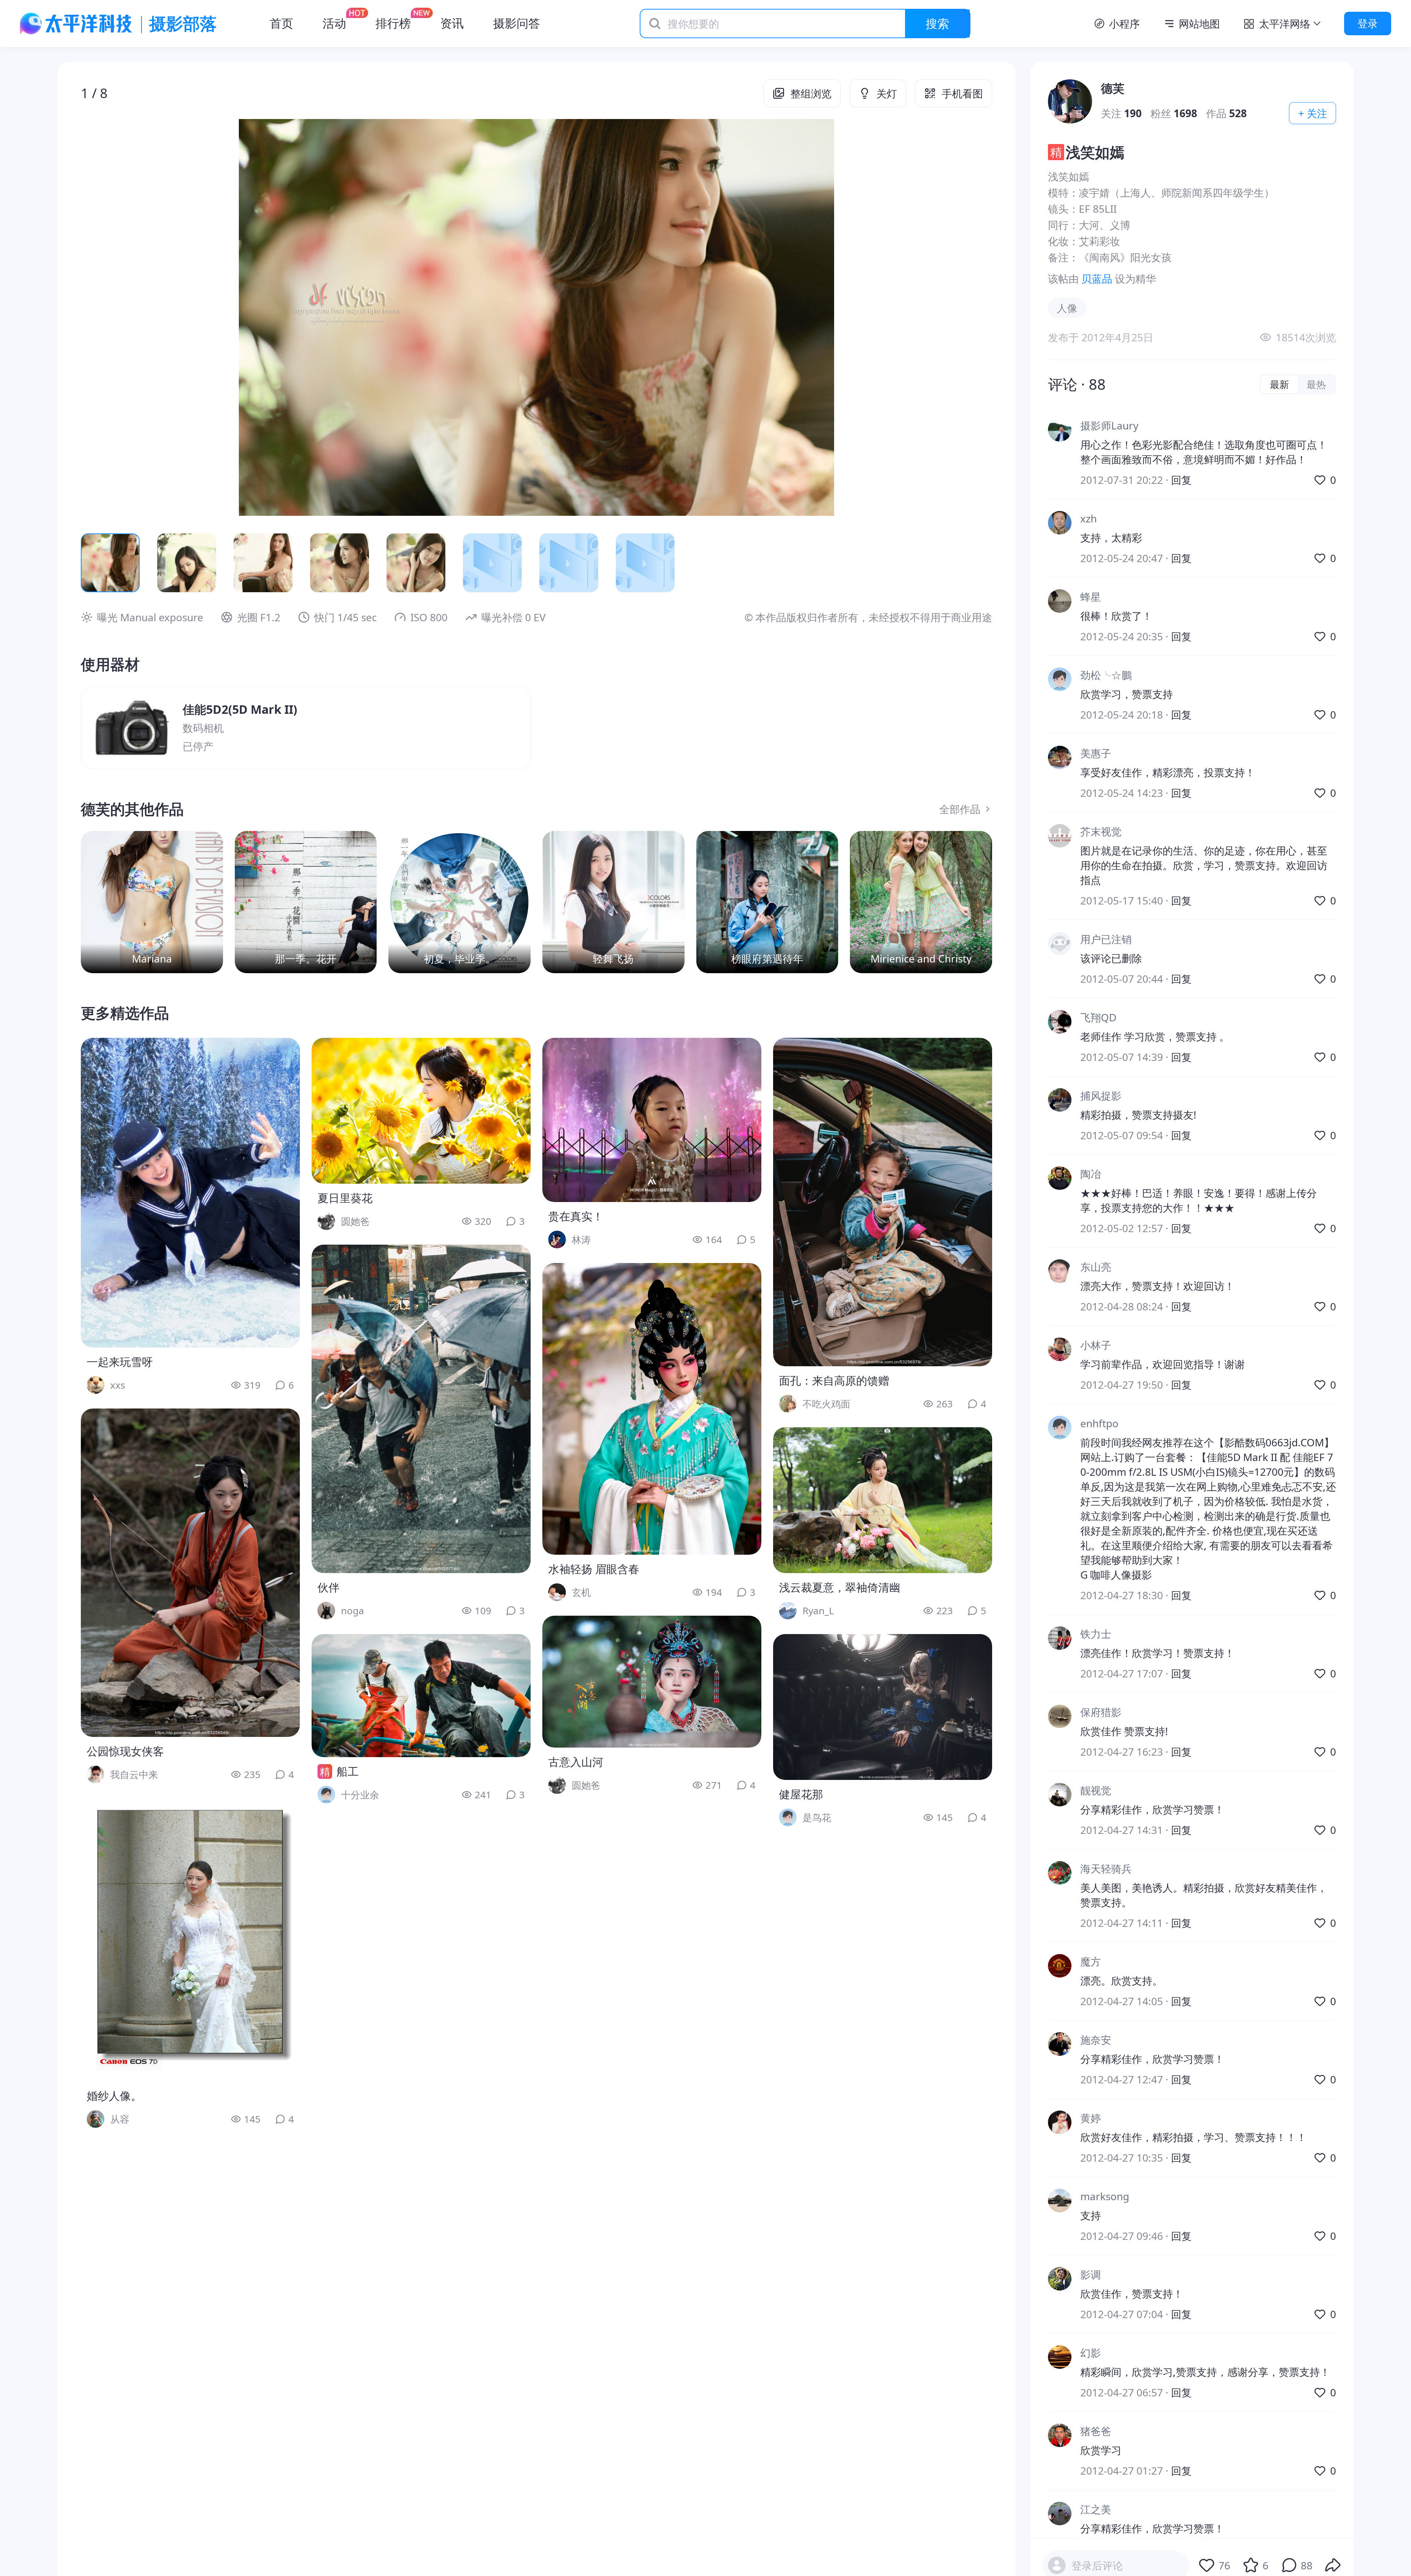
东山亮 (1096, 1267)
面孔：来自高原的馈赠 (834, 1380)
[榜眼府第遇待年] (767, 902)
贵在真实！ (576, 1216)
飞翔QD (1098, 1017)
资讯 (452, 23)
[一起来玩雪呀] (190, 1193)
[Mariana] (152, 902)
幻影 (1091, 2353)
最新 (1279, 384)
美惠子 (1096, 753)
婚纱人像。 (114, 2096)
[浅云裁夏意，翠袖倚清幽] (883, 1500)
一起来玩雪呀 (120, 1362)
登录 (1368, 23)
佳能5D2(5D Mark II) (240, 709)
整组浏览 (811, 93)
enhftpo (1099, 1423)
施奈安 (1096, 2040)
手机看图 (962, 93)
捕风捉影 (1101, 1095)
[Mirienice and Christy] (921, 902)
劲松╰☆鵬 (1106, 675)
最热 (1316, 384)
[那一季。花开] (306, 902)
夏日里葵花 (345, 1198)
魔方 (1091, 1961)
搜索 (937, 23)
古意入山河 (576, 1762)
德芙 (1113, 88)
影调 (1091, 2274)
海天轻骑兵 (1106, 1868)
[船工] (421, 1696)
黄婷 (1091, 2118)
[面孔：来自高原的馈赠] (883, 1202)
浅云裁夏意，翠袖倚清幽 (840, 1587)
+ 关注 (1313, 113)
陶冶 (1091, 1174)
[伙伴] (421, 1409)
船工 (348, 1771)
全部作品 (960, 809)
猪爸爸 (1096, 2431)
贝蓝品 (1097, 278)
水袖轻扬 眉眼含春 (594, 1569)
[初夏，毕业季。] (459, 902)
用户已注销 (1106, 939)
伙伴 (328, 1587)
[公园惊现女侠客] (190, 1573)
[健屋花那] (883, 1707)
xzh (1089, 518)
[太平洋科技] (76, 24)
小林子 (1096, 1345)
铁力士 (1096, 1634)
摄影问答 (517, 23)
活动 (334, 23)
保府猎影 (1101, 1712)
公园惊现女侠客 (125, 1751)
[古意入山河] (652, 1682)
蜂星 (1091, 597)
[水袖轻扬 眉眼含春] (652, 1409)
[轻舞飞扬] (613, 902)
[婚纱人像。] (190, 1940)
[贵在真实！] (652, 1120)
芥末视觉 (1101, 831)
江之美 (1096, 2509)
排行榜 (393, 23)
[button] (172, 317)
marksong (1105, 2196)
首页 (281, 23)
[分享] (1333, 2565)
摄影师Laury (1109, 425)
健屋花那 (801, 1794)
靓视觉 (1096, 1790)
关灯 (887, 93)
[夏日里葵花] (421, 1111)
